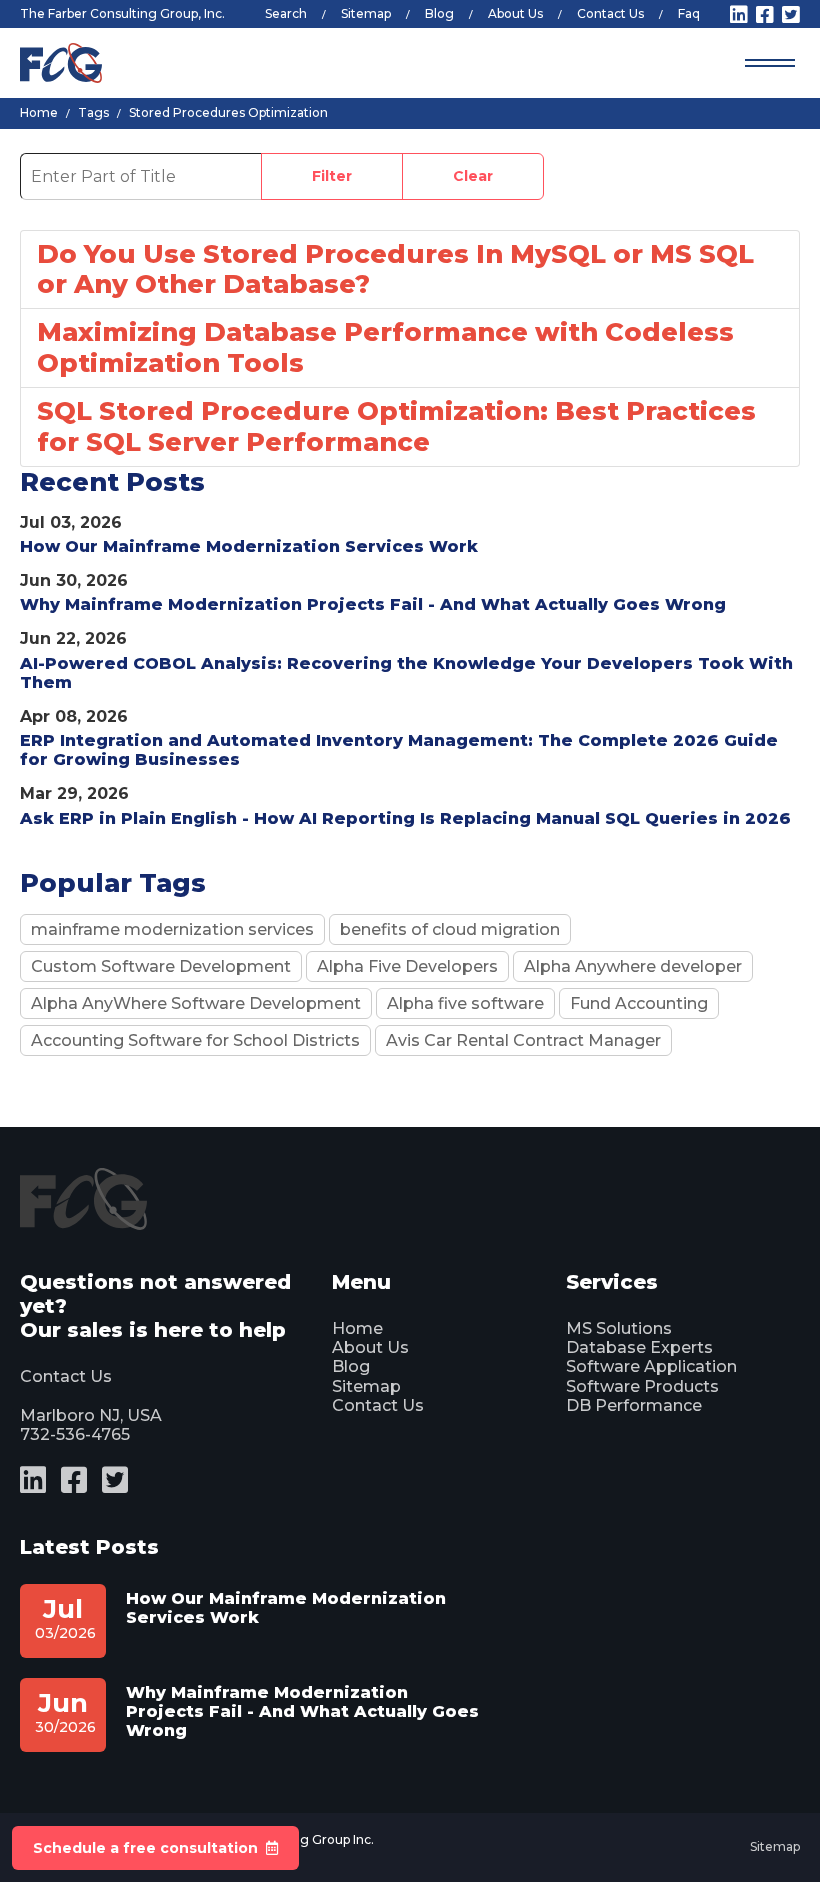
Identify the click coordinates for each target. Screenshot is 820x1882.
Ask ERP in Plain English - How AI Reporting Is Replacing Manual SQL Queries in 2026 (405, 818)
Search (286, 13)
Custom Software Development (161, 966)
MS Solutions (619, 1328)
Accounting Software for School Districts (195, 1040)
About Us (515, 13)
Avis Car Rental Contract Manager (523, 1040)
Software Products (642, 1386)
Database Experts (639, 1347)
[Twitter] (791, 15)
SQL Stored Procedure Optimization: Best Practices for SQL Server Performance (396, 426)
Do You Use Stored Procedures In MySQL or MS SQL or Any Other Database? (395, 269)
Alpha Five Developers (407, 966)
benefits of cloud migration (450, 929)
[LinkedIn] (739, 15)
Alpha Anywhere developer (633, 966)
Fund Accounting (639, 1003)
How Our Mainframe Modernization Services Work (249, 546)
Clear (473, 176)
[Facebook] (765, 15)
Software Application (651, 1366)
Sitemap (366, 13)
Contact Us (610, 13)
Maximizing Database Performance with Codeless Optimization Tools (385, 347)
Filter (332, 176)
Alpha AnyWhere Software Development (196, 1003)
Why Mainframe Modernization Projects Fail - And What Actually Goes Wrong (373, 604)
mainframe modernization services (172, 929)
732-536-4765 (75, 1434)
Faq (689, 13)
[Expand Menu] (770, 63)
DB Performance (634, 1405)
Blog (439, 13)
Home (357, 1328)
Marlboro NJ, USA (91, 1415)
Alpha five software (465, 1003)
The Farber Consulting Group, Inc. (122, 13)
